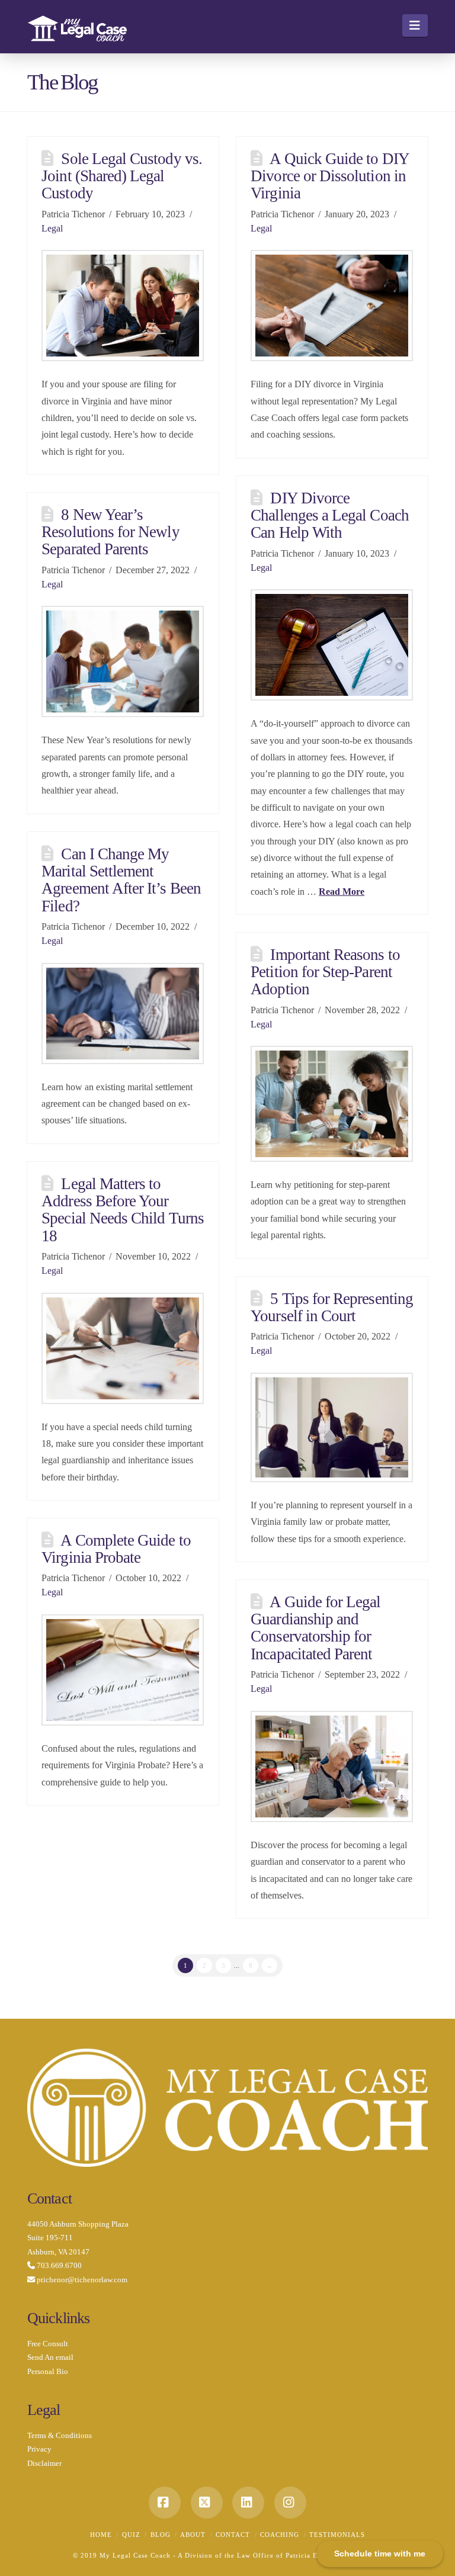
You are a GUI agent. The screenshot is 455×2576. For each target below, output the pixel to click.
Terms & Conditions (60, 2435)
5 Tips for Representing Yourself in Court (332, 1307)
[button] (415, 25)
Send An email (50, 2357)
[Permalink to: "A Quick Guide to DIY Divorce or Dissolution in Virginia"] (332, 306)
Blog (161, 2535)
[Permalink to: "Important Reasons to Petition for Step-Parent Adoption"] (332, 1104)
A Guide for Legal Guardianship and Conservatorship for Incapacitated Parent (315, 1628)
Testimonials (337, 2535)
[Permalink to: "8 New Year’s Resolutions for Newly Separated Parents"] (123, 661)
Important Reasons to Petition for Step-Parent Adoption (325, 972)
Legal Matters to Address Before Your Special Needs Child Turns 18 (123, 1210)
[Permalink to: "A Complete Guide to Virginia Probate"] (123, 1670)
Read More (342, 892)
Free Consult (48, 2344)
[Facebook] (165, 2503)
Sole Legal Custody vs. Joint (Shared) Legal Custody (122, 176)
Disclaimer (44, 2463)
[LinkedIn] (248, 2503)
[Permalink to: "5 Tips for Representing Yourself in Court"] (332, 1427)
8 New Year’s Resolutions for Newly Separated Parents (110, 532)
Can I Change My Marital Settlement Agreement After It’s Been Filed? (121, 880)
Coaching (280, 2535)
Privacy (39, 2449)
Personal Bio (48, 2371)
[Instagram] (290, 2503)
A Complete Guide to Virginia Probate (116, 1549)
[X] (207, 2503)
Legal (52, 228)
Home (101, 2535)
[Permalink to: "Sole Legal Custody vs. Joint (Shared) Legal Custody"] (123, 306)
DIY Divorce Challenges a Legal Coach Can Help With (330, 515)
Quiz (131, 2535)
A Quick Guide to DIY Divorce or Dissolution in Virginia (329, 176)
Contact (233, 2535)
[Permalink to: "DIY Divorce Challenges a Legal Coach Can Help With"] (332, 645)
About (193, 2535)
